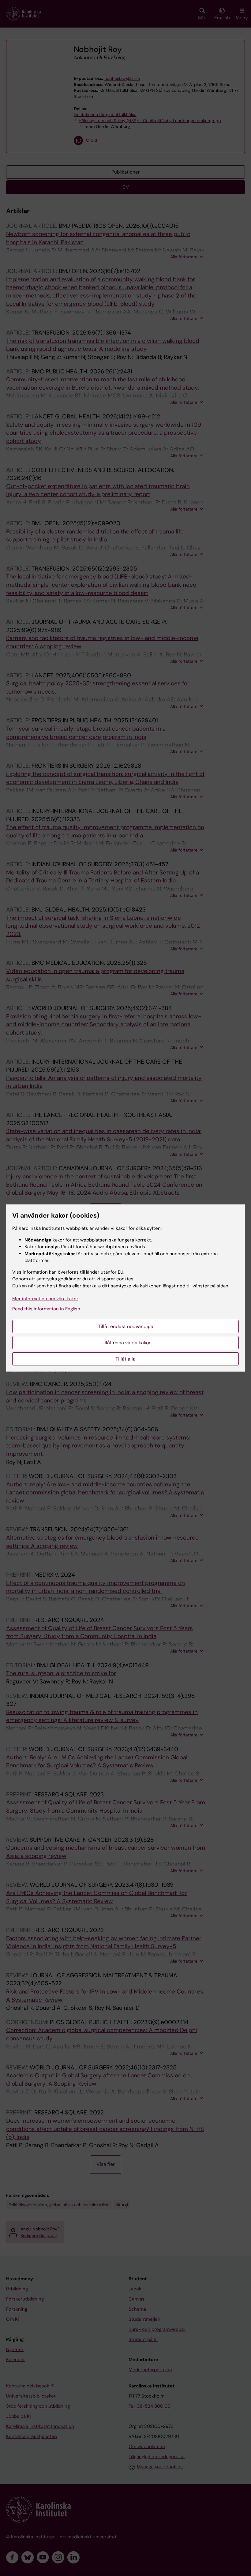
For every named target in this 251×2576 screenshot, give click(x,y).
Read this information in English (46, 1309)
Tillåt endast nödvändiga (126, 1326)
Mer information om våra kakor (45, 1299)
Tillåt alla (125, 1359)
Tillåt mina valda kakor (126, 1343)
